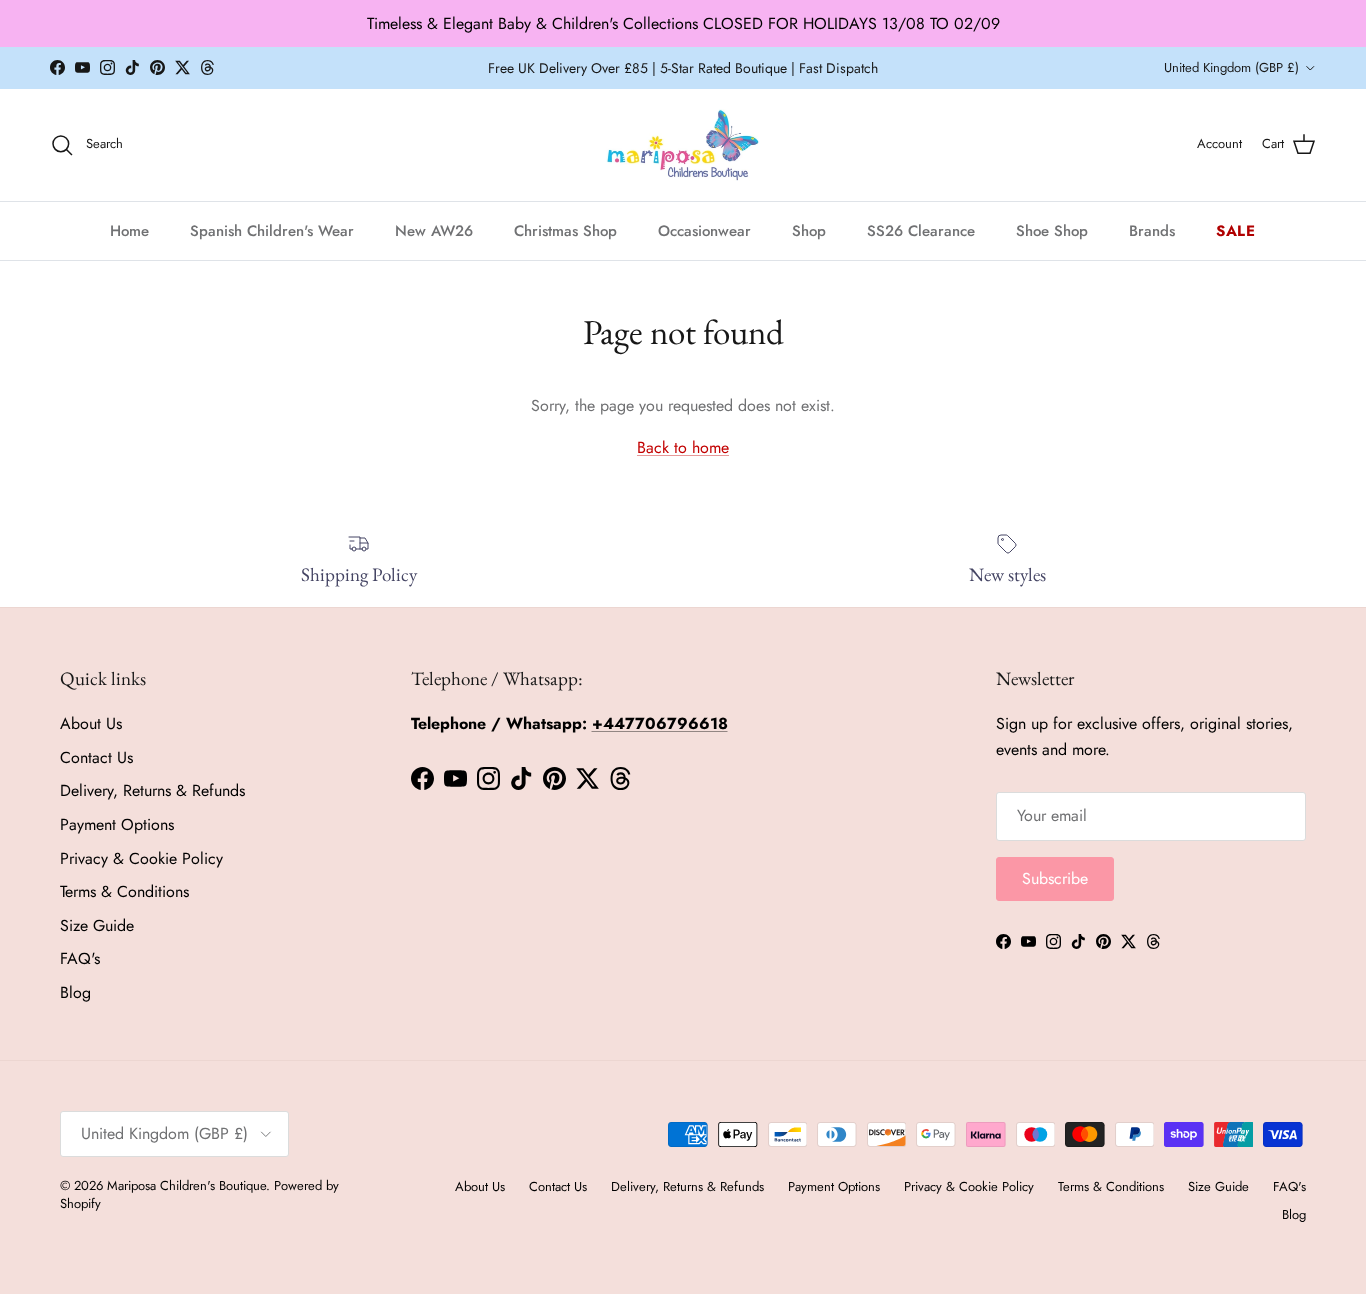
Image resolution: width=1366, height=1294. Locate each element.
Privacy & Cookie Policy (141, 858)
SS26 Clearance (921, 230)
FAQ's (80, 958)
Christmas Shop (565, 230)
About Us (91, 723)
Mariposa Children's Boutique (186, 1185)
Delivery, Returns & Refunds (152, 790)
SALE (1236, 230)
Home (129, 230)
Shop (809, 230)
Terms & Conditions (124, 891)
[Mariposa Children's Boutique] (683, 145)
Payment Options (117, 824)
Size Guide (97, 925)
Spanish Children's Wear (272, 230)
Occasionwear (704, 230)
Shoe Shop (1052, 230)
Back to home (683, 447)
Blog (75, 992)
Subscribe (1055, 878)
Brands (1152, 230)
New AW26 (434, 230)
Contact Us (96, 757)
